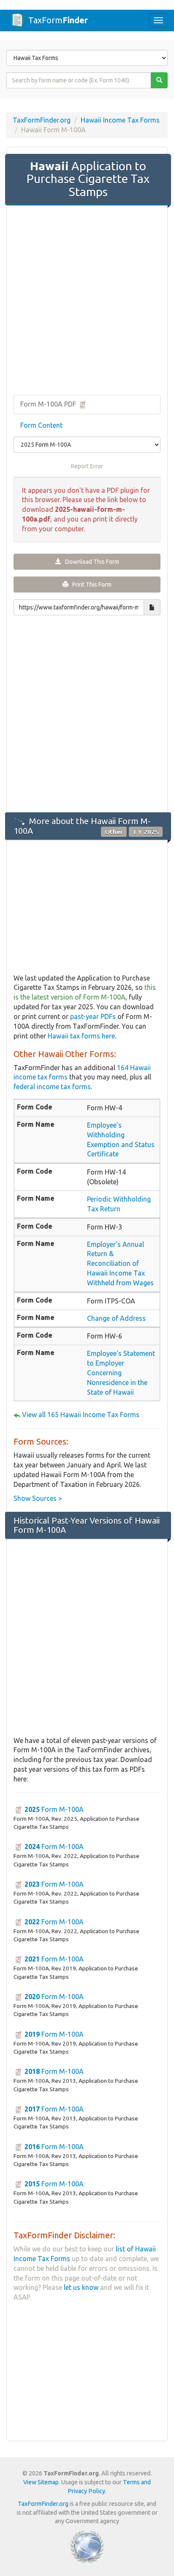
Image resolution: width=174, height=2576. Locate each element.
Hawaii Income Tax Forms (120, 120)
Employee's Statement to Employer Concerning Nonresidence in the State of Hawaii (121, 1373)
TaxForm (58, 20)
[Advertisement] (87, 301)
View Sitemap (41, 2482)
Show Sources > (38, 1498)
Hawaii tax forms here (81, 1036)
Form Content (41, 425)
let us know (81, 2287)
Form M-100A (54, 1809)
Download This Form (90, 562)
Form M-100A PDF (49, 404)
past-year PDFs (93, 1016)
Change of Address (116, 1318)
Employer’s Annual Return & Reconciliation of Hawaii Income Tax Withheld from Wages (120, 1263)
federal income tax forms (52, 1087)
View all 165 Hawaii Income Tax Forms (81, 1415)
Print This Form (90, 585)
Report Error (87, 466)
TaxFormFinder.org (42, 120)
